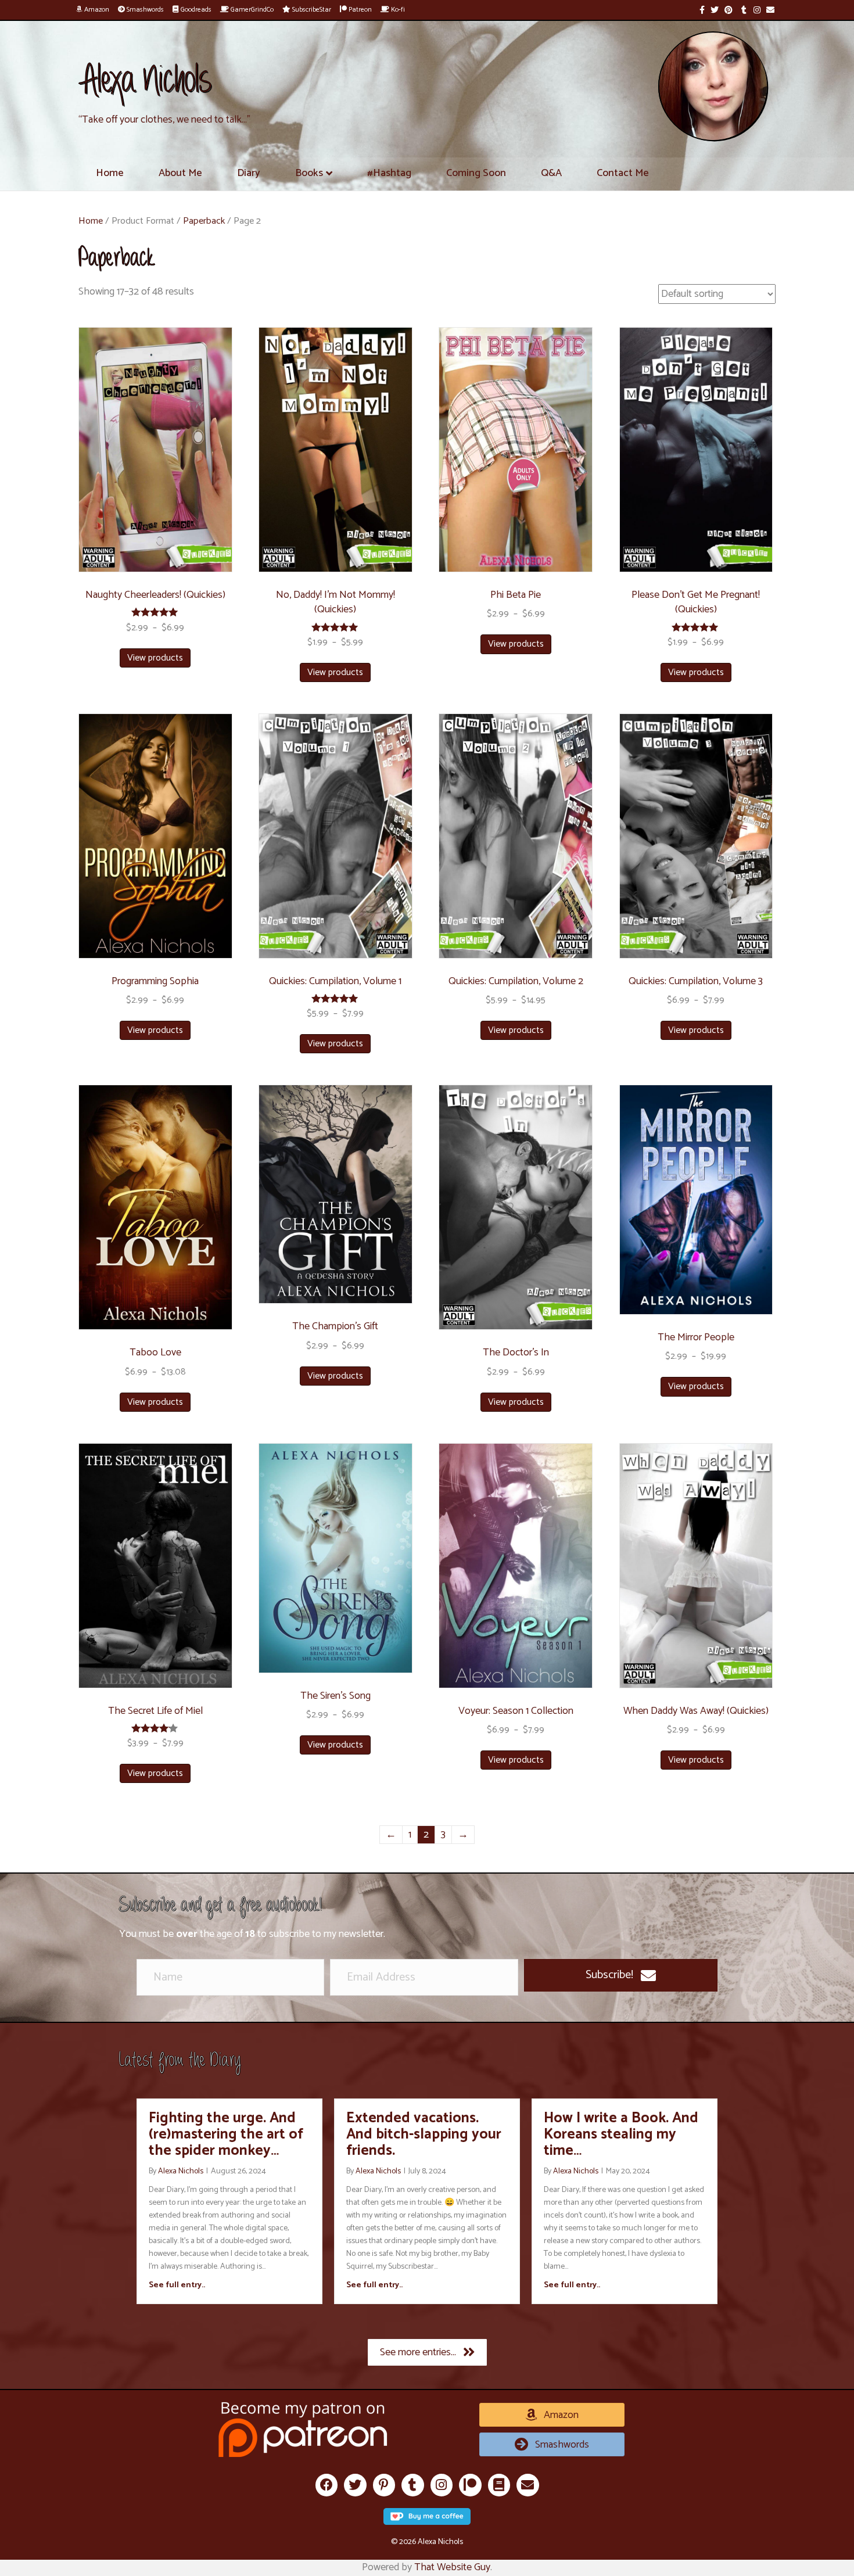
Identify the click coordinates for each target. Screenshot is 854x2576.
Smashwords (144, 10)
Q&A (551, 173)
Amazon (96, 10)
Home (110, 173)
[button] (621, 1975)
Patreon (359, 10)
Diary (249, 173)
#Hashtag (389, 173)
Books (309, 173)
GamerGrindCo (251, 10)
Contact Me (623, 173)
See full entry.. (177, 2286)
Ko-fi (397, 10)
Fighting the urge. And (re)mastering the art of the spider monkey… (226, 2134)
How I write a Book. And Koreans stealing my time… (621, 2134)
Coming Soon (476, 173)
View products (155, 658)
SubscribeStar (311, 10)
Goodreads (195, 10)
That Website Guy (452, 2567)
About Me (180, 173)
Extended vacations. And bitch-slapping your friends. (424, 2134)
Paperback (204, 221)
